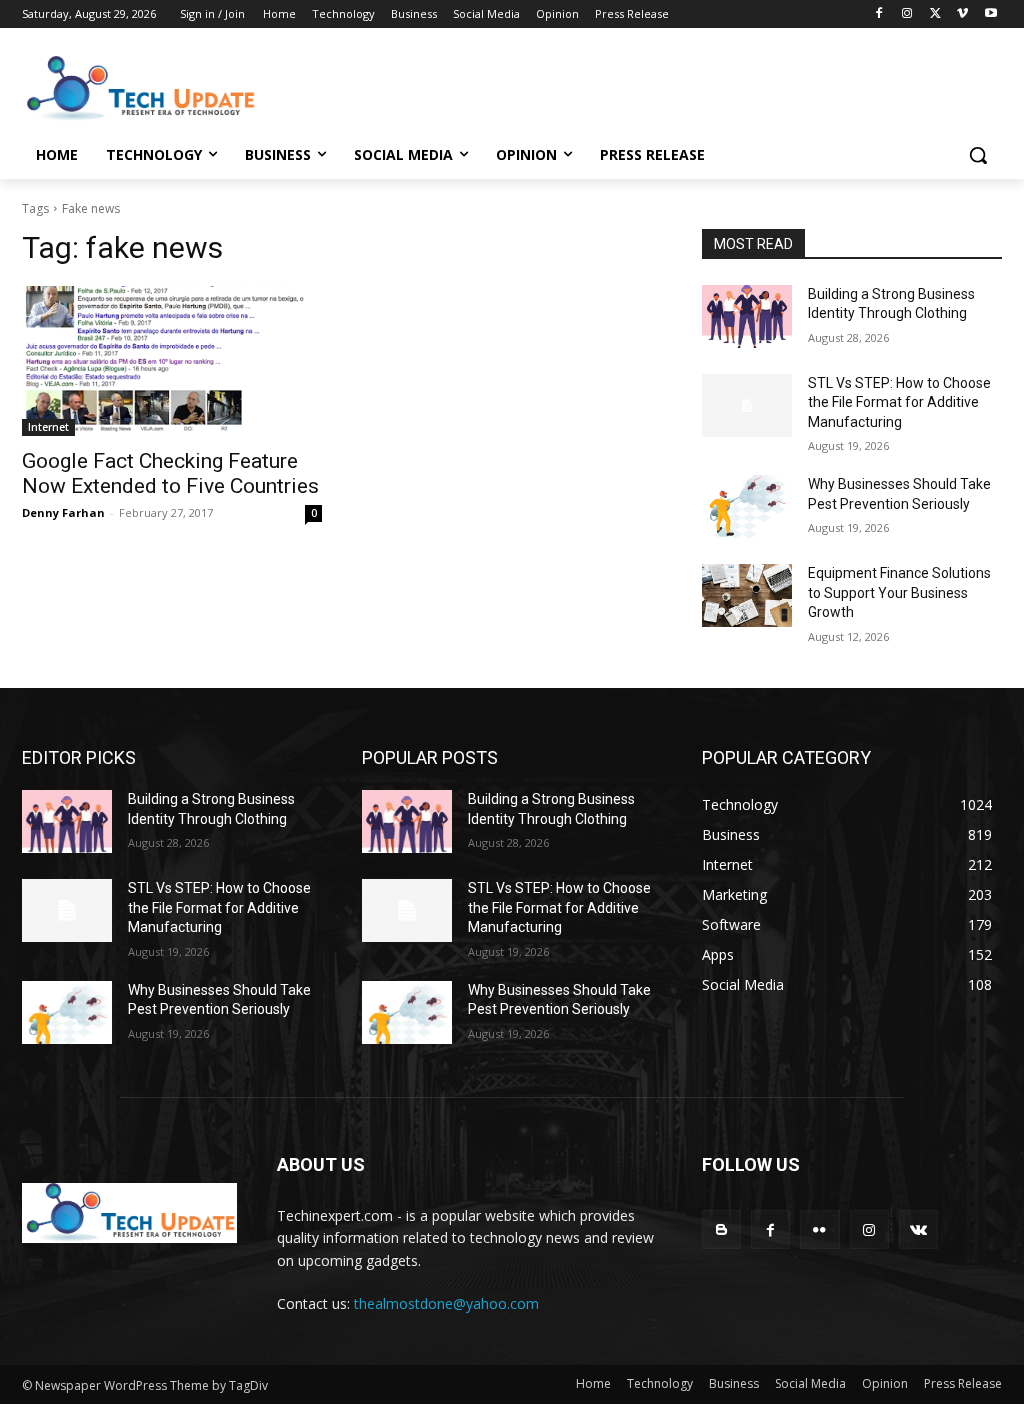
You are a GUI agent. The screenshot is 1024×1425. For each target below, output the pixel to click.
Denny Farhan (63, 512)
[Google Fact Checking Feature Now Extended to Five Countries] (172, 361)
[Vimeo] (962, 14)
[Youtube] (990, 14)
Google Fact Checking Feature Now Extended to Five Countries (170, 473)
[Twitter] (935, 14)
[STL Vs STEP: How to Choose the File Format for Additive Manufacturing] (747, 405)
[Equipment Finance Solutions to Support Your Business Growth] (747, 595)
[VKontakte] (918, 1229)
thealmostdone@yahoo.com (446, 1303)
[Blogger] (721, 1229)
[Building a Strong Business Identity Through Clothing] (747, 316)
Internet (48, 427)
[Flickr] (819, 1229)
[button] (978, 155)
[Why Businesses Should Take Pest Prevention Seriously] (747, 506)
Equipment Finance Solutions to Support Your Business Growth (899, 592)
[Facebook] (879, 14)
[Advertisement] (491, 86)
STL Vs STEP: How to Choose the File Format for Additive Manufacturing (899, 402)
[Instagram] (907, 14)
